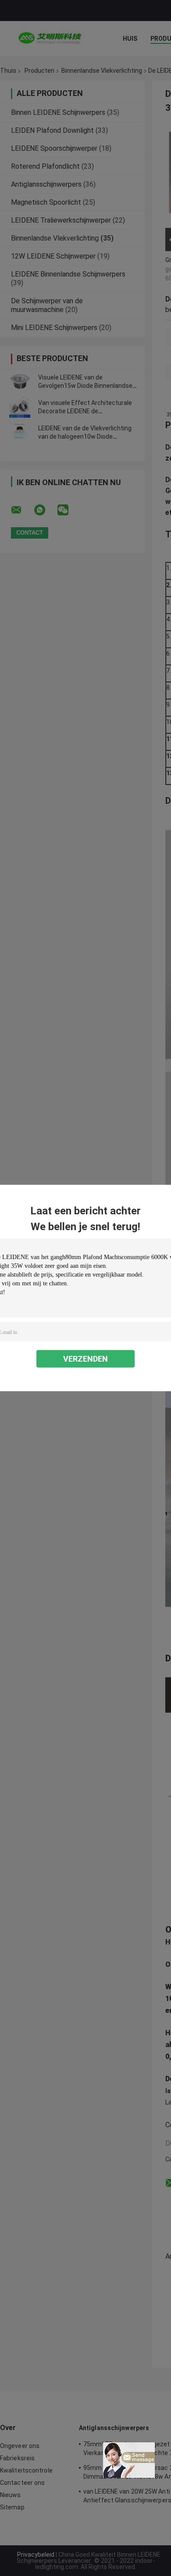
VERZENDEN (85, 1359)
